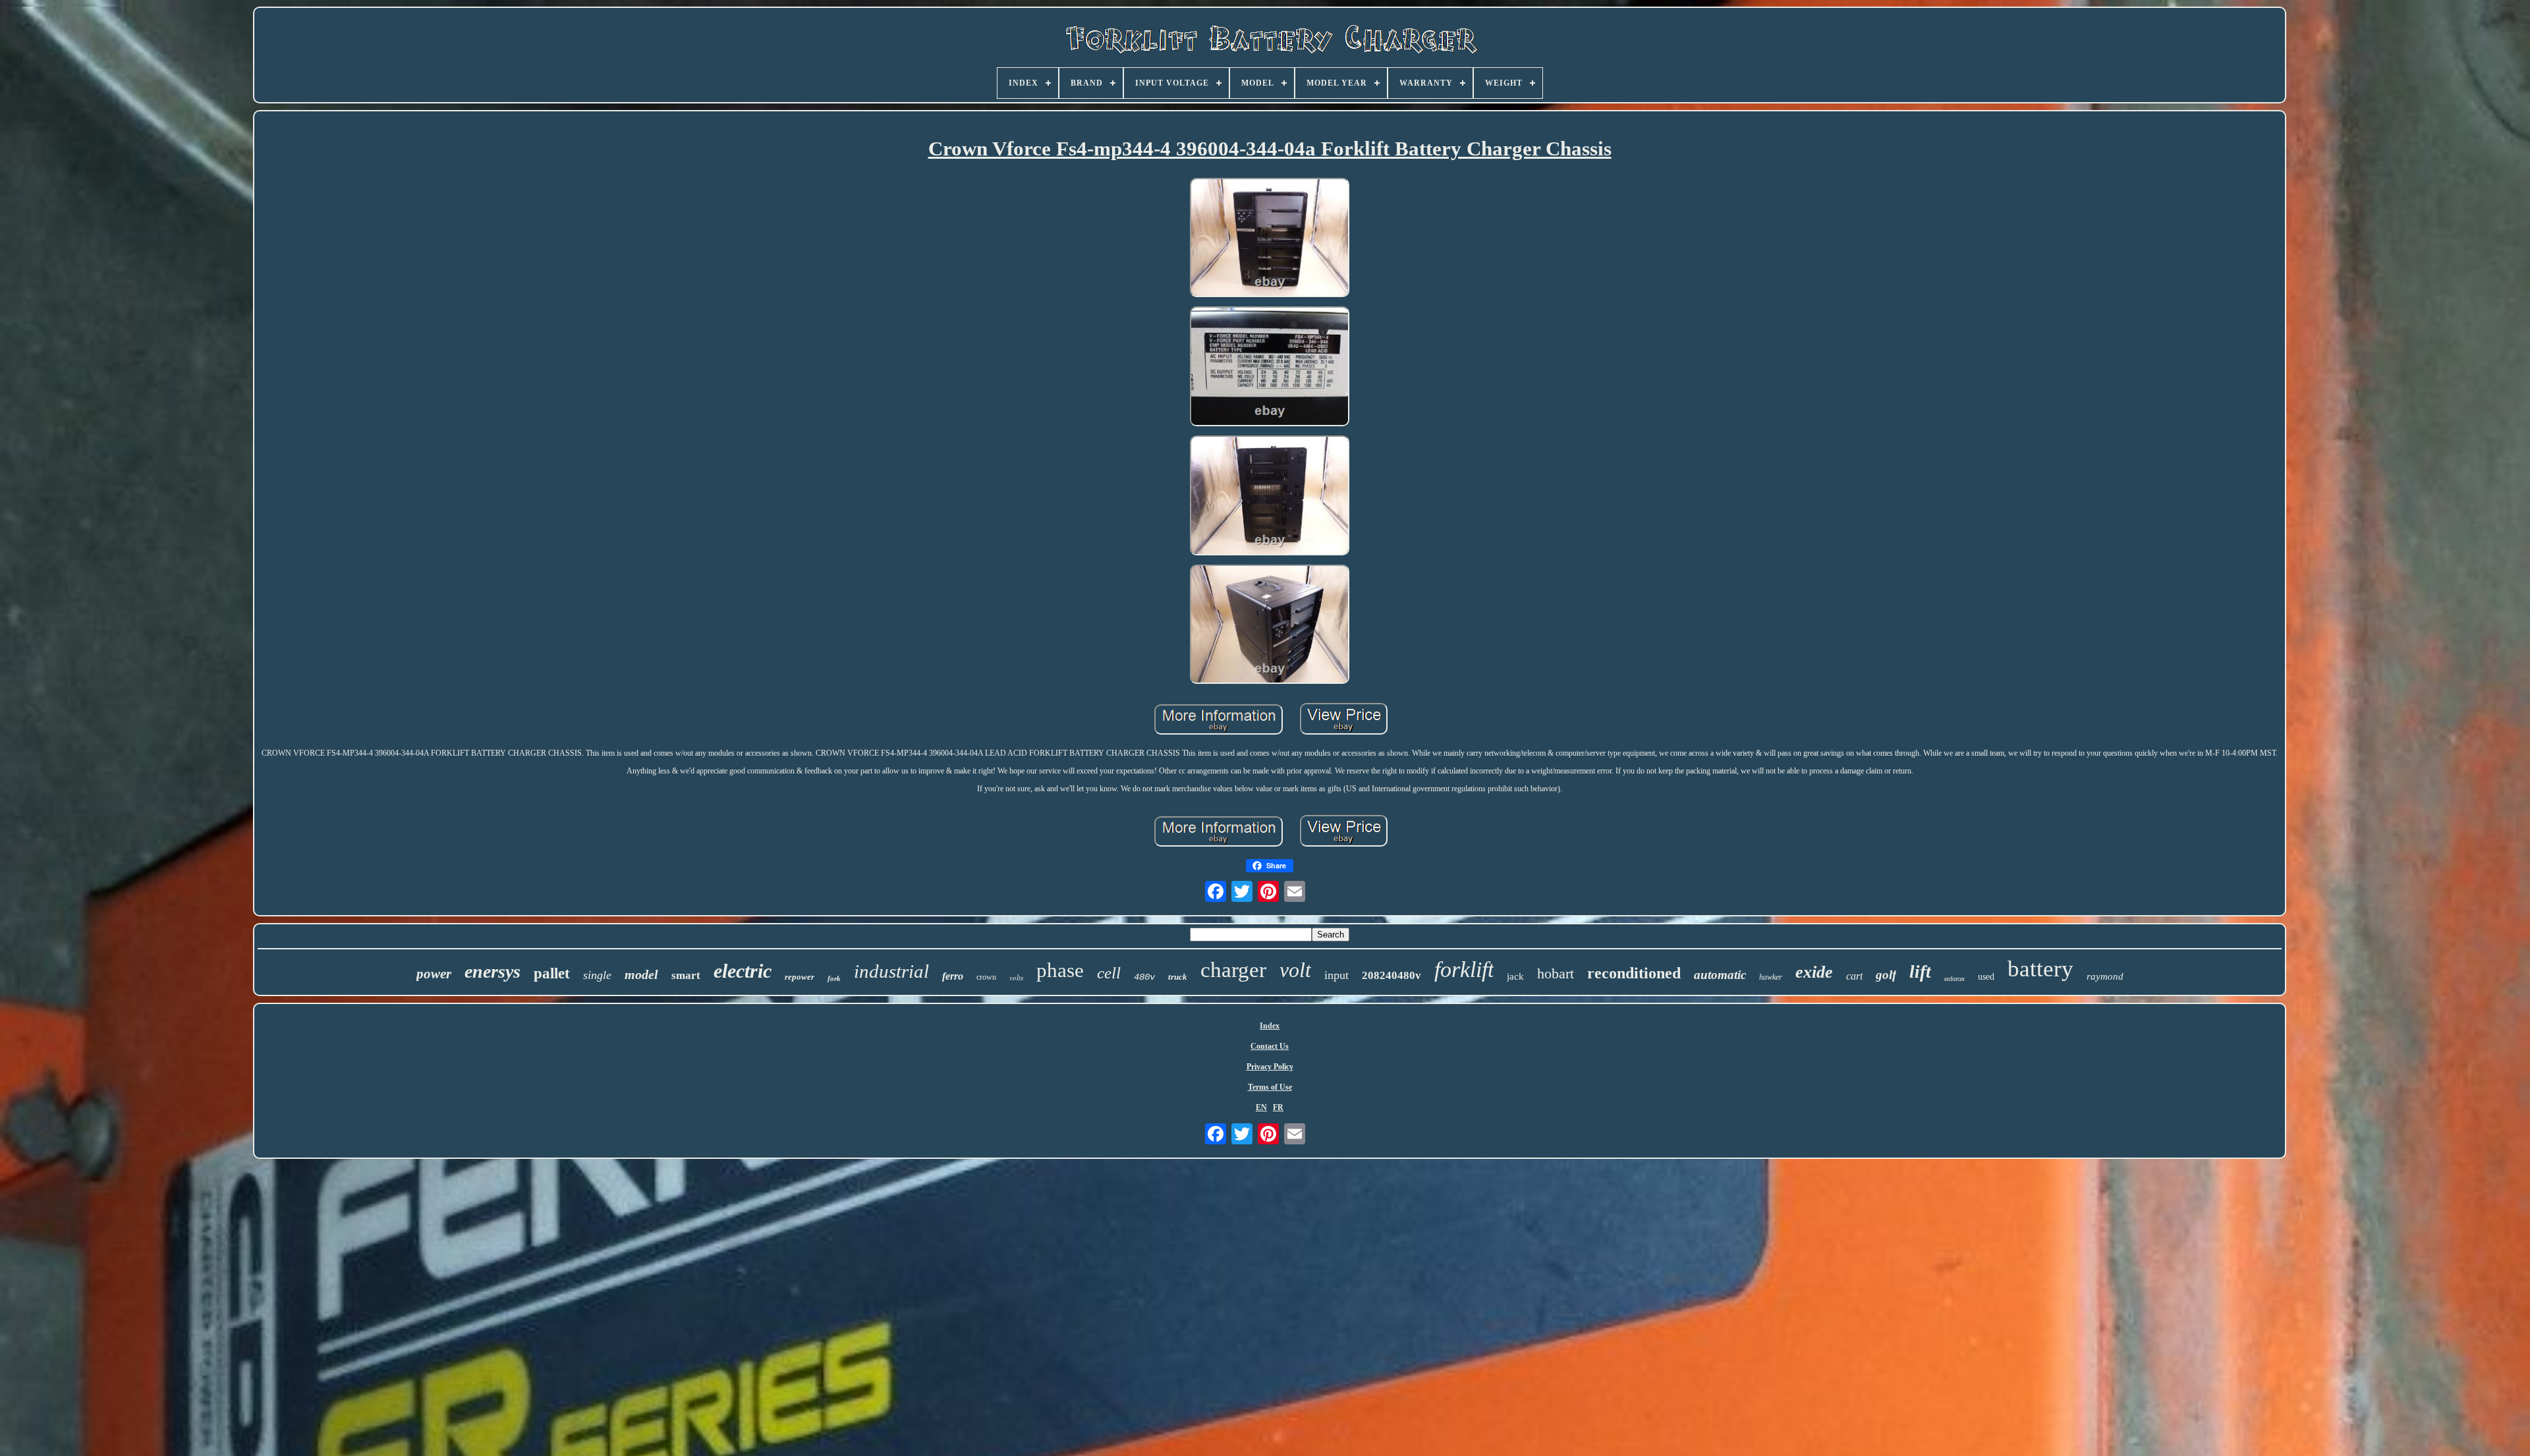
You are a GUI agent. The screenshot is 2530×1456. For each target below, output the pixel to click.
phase (1060, 970)
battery (2040, 969)
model (641, 974)
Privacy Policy (1270, 1067)
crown (986, 977)
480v (1144, 977)
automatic (1720, 975)
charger (1233, 970)
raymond (2105, 976)
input (1336, 975)
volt (1295, 970)
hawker (1771, 977)
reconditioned (1634, 973)
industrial (891, 971)
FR (1278, 1107)
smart (686, 975)
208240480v (1391, 975)
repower (800, 977)
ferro (953, 976)
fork (834, 978)
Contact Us (1270, 1046)
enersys (492, 971)
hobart (1556, 973)
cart (1854, 976)
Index (1270, 1026)
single (597, 975)
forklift (1464, 969)
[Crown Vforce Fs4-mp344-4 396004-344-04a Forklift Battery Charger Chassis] (1270, 239)
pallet (552, 973)
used (1986, 977)
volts (1016, 977)
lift (1920, 972)
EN (1261, 1107)
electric (743, 971)
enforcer (1954, 979)
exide (1814, 972)
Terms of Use (1270, 1087)
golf (1886, 975)
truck (1178, 977)
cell (1109, 973)
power (434, 974)
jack (1515, 976)
